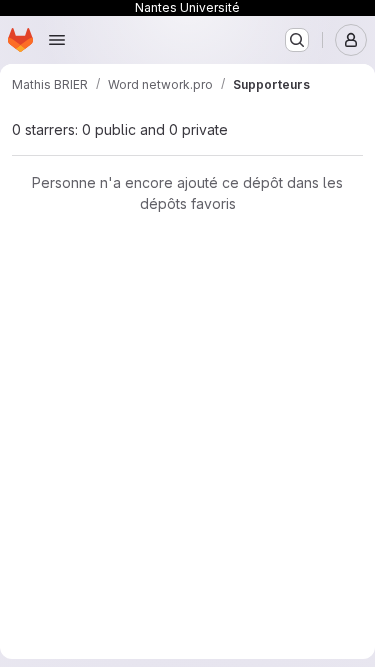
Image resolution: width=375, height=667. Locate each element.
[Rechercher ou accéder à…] (297, 40)
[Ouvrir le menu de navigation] (57, 40)
